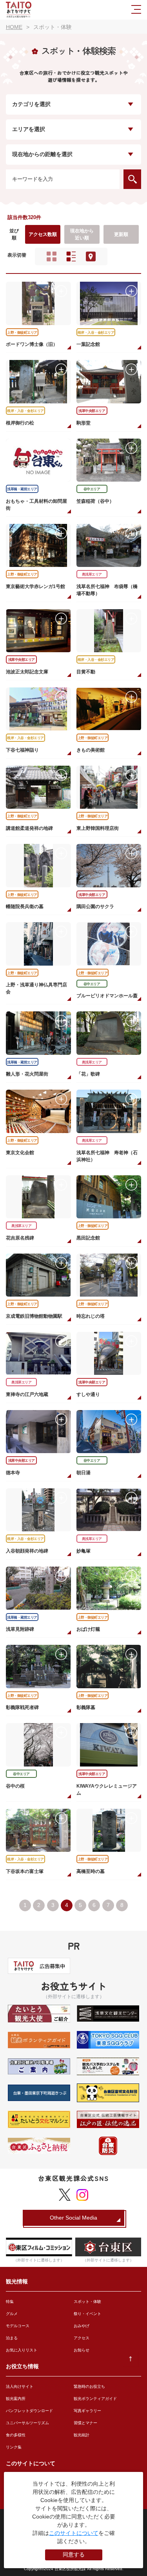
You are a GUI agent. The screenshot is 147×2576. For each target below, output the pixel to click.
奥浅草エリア (92, 574)
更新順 (121, 234)
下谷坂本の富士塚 (25, 1871)
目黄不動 (86, 672)
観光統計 (82, 2435)
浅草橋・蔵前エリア (22, 489)
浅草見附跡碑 (20, 1629)
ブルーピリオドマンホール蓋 (107, 996)
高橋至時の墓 (91, 1871)
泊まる (12, 2338)
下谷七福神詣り (22, 750)
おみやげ (82, 2326)
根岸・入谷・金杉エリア (96, 333)
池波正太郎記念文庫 (27, 672)
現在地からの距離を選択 (42, 154)
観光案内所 (16, 2399)
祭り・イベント (87, 2314)
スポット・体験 (87, 2302)
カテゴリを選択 (31, 104)
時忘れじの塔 (91, 1316)
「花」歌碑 (88, 1074)
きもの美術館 (91, 750)
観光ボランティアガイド (95, 2399)
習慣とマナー (85, 2423)
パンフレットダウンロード (29, 2411)
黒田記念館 (88, 1238)
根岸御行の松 (20, 423)
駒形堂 (83, 423)
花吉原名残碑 (20, 1238)
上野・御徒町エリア (22, 333)
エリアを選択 (29, 129)
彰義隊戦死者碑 (22, 1707)
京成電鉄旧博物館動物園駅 (34, 1316)
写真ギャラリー (87, 2411)
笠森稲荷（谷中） (95, 501)
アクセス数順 (43, 234)
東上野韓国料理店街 (98, 828)
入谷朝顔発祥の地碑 (27, 1551)
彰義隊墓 (86, 1707)
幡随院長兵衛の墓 (25, 907)
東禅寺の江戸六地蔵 (27, 1394)
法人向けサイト (20, 2386)
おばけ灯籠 (88, 1629)
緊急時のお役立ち (89, 2386)
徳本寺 (13, 1473)
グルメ (12, 2314)
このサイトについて (74, 2533)
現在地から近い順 (82, 234)
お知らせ (82, 2350)
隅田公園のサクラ (95, 907)
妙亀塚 (83, 1551)
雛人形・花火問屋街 (27, 1074)
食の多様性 (16, 2435)
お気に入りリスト (22, 2350)
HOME (14, 27)
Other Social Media (73, 2218)
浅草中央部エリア (92, 411)
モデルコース (18, 2326)
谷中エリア (92, 489)
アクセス (82, 2338)
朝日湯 (83, 1473)
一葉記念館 (88, 344)
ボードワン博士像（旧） (32, 344)
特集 (10, 2302)
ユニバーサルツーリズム (27, 2423)
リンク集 (14, 2447)
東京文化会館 (20, 1153)
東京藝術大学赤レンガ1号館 (35, 586)
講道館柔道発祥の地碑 (29, 828)
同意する (74, 2554)
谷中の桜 (15, 1786)
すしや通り (88, 1394)
